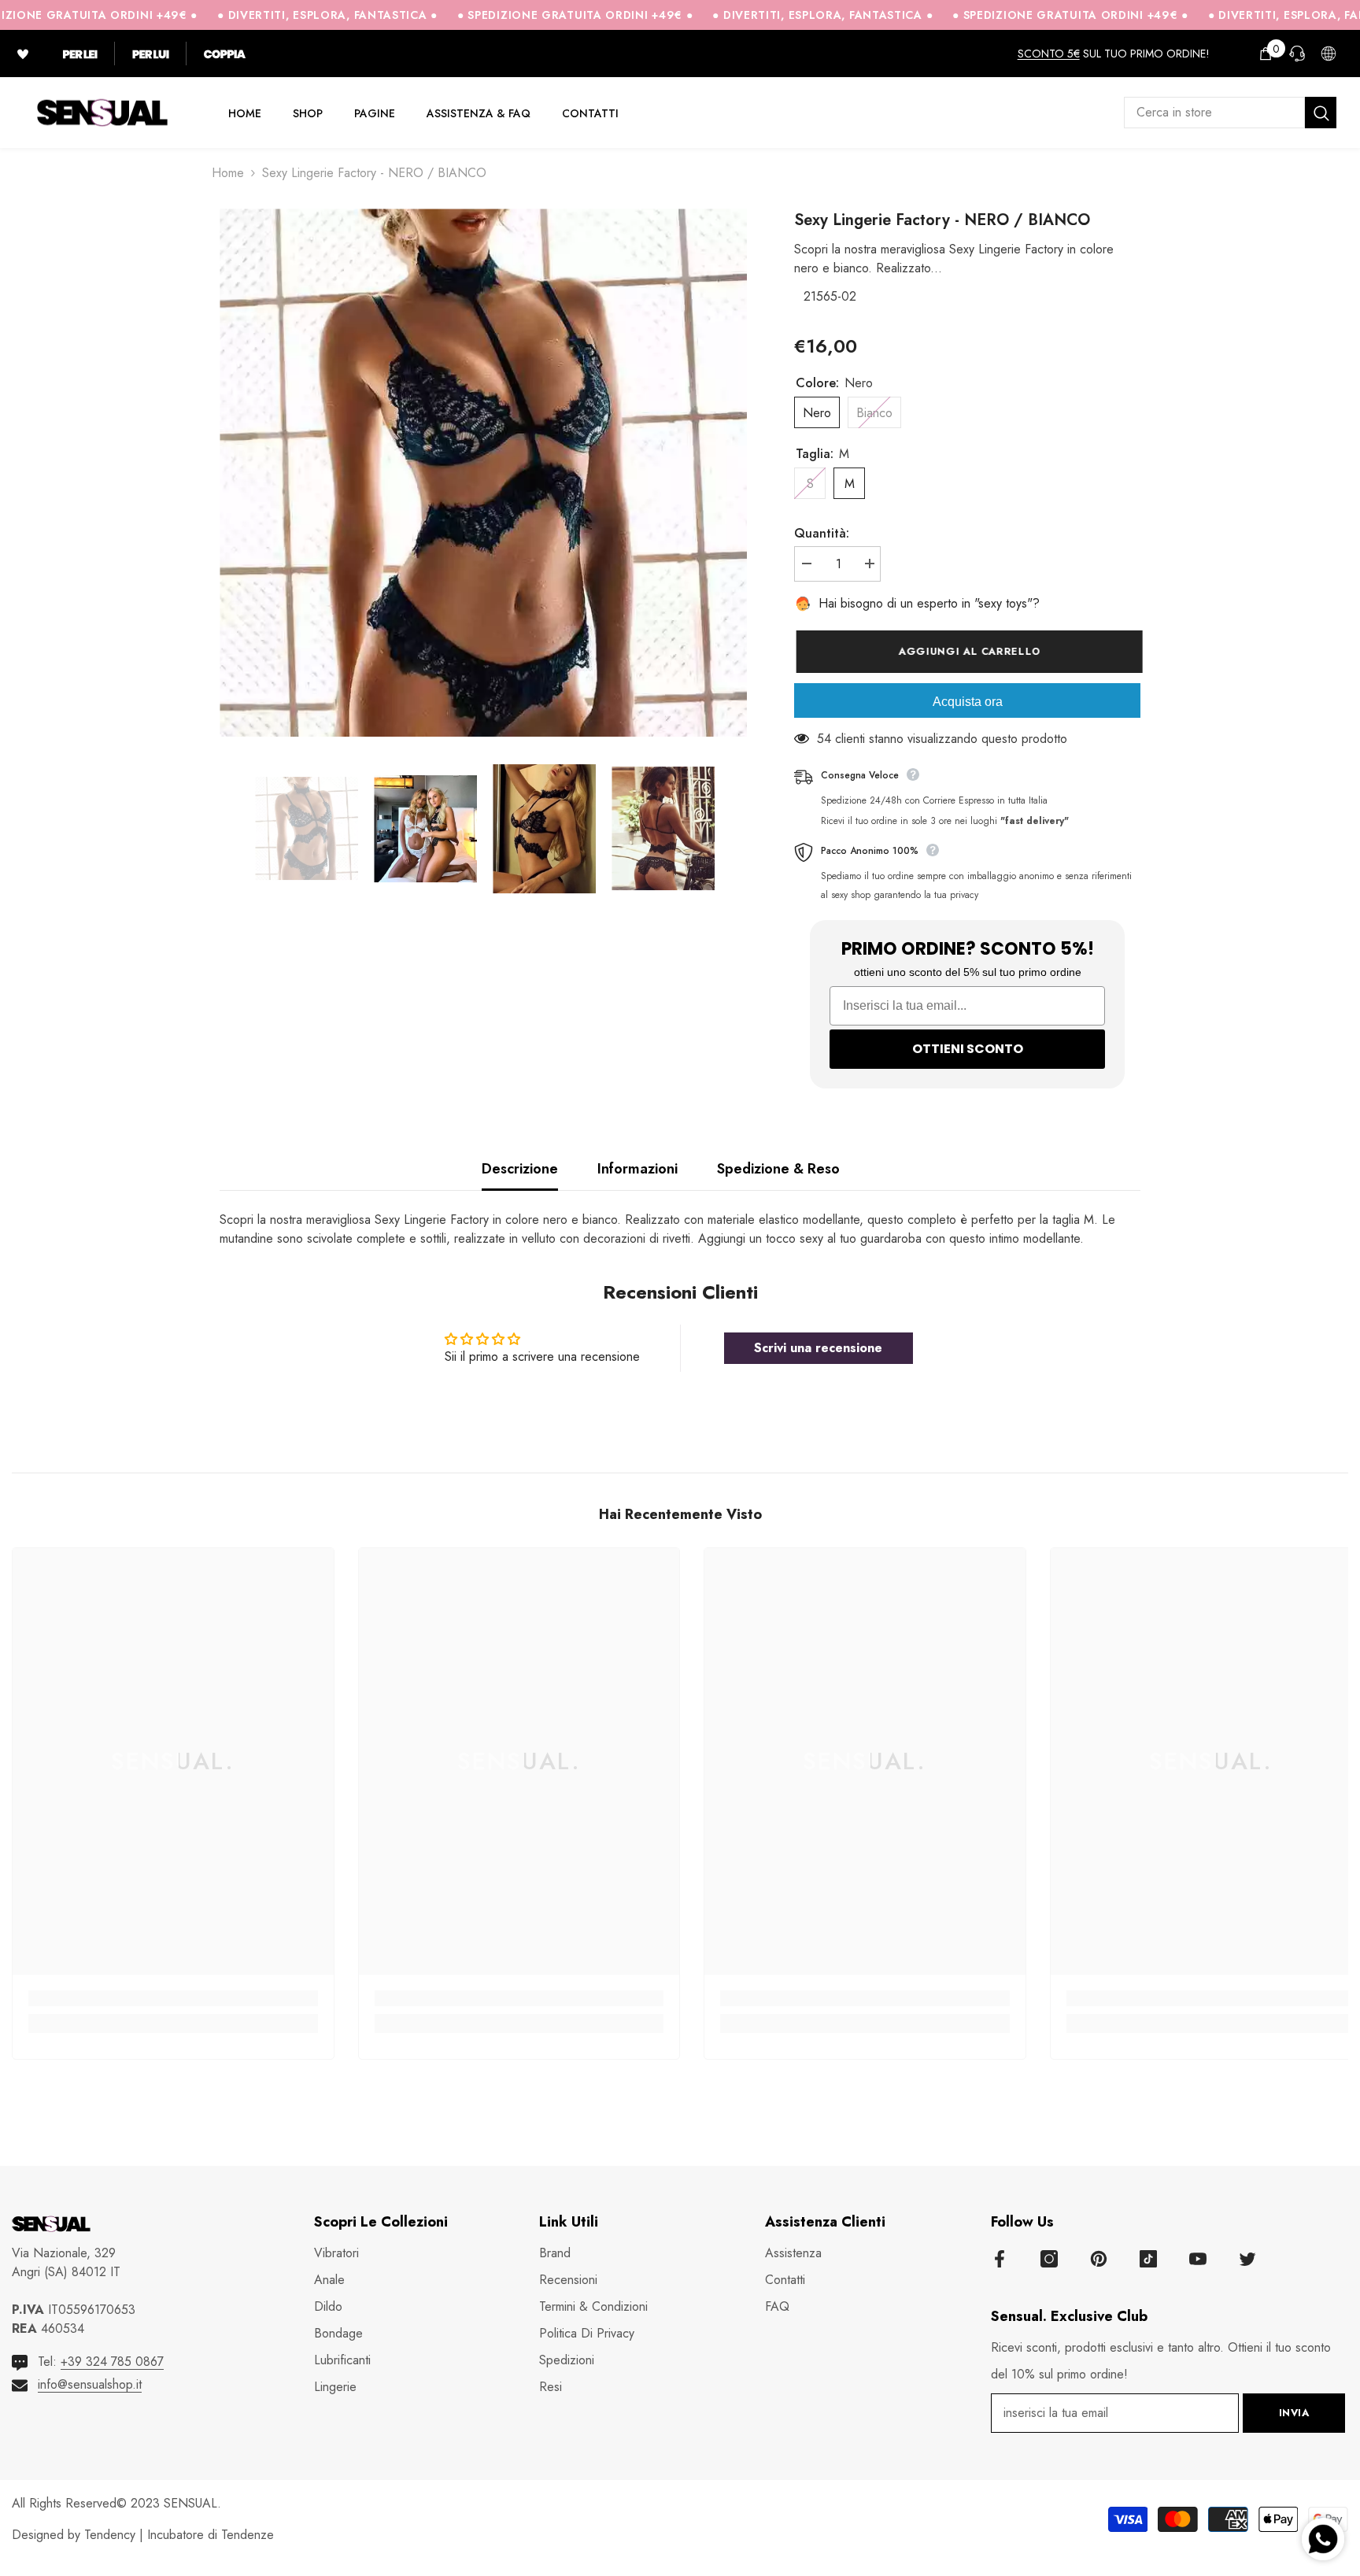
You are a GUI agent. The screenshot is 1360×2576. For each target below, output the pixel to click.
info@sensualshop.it (90, 2384)
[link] (173, 1998)
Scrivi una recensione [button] (818, 1348)
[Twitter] (1247, 2259)
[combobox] (1214, 113)
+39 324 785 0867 (112, 2362)
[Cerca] (1230, 113)
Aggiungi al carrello (967, 651)
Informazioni (637, 1169)
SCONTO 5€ (1049, 54)
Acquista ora (968, 702)
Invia (1294, 2413)
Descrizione (520, 1169)
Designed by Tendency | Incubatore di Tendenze (143, 2535)
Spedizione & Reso (778, 1169)
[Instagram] (1049, 2259)
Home (228, 173)
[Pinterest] (1099, 2259)
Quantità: (822, 533)
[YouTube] (1198, 2259)
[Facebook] (1000, 2259)
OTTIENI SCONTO (968, 1049)
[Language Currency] (1329, 54)
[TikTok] (1148, 2259)
